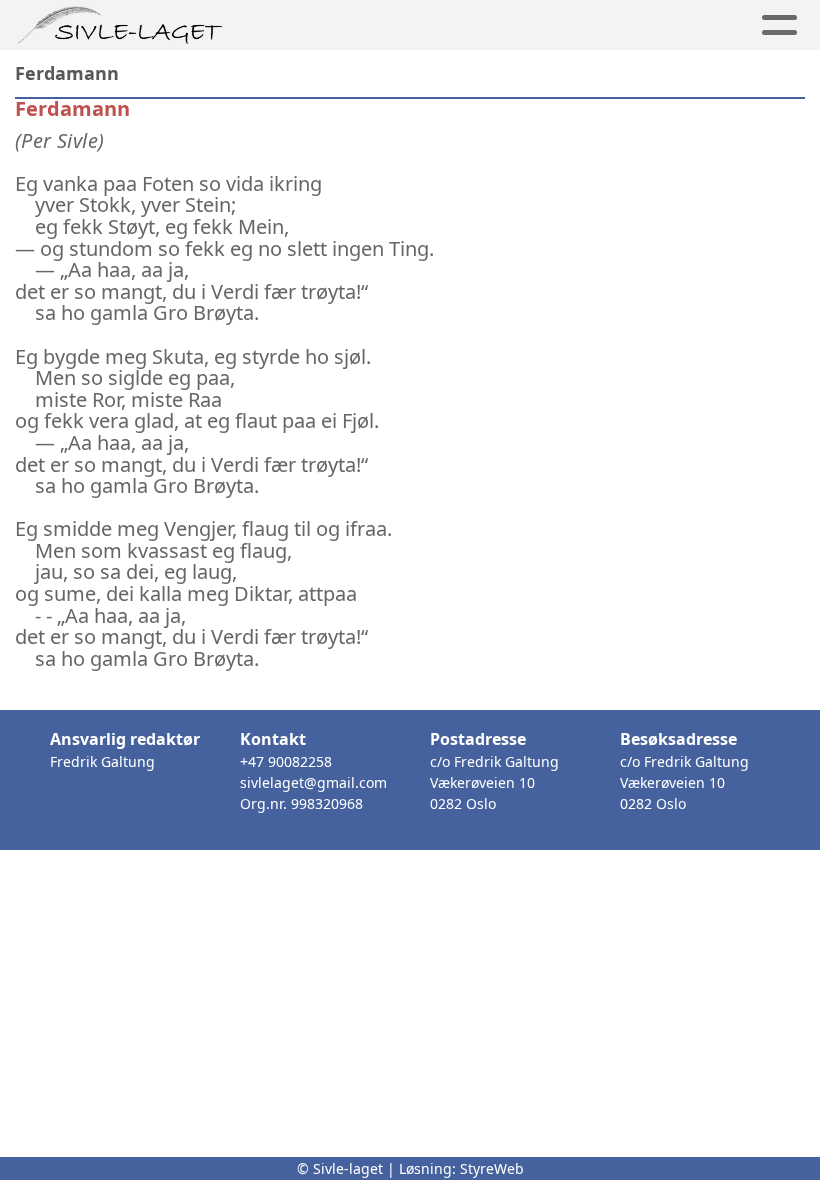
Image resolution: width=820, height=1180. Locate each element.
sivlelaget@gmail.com (313, 782)
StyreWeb (492, 1168)
